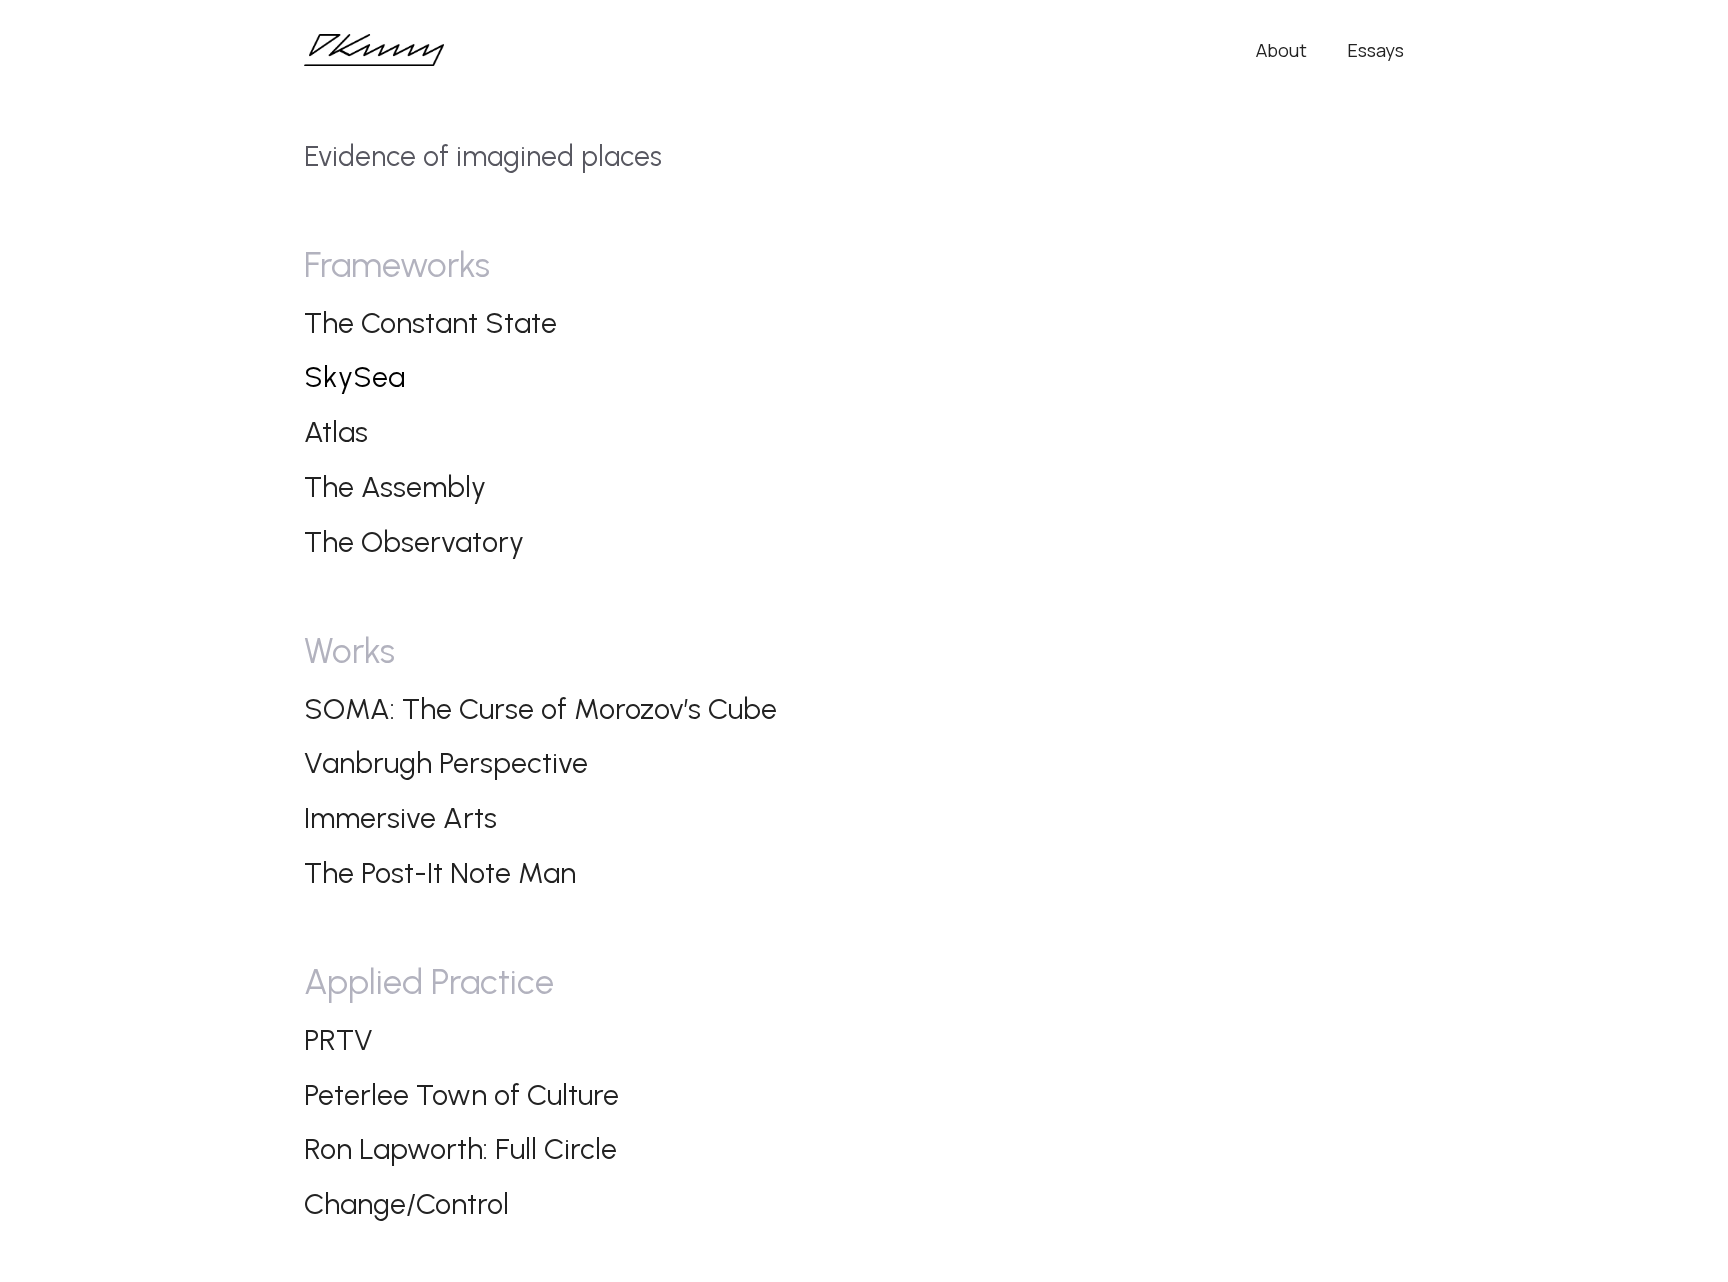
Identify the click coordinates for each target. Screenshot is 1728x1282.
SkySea (354, 376)
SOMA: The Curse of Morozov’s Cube (540, 708)
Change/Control (406, 1203)
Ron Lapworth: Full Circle (460, 1148)
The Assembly (395, 486)
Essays (1375, 50)
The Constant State (430, 322)
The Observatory (414, 541)
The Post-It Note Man (440, 872)
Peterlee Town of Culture (461, 1094)
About (1281, 50)
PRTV (338, 1039)
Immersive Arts (400, 817)
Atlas (336, 431)
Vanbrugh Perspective (446, 762)
